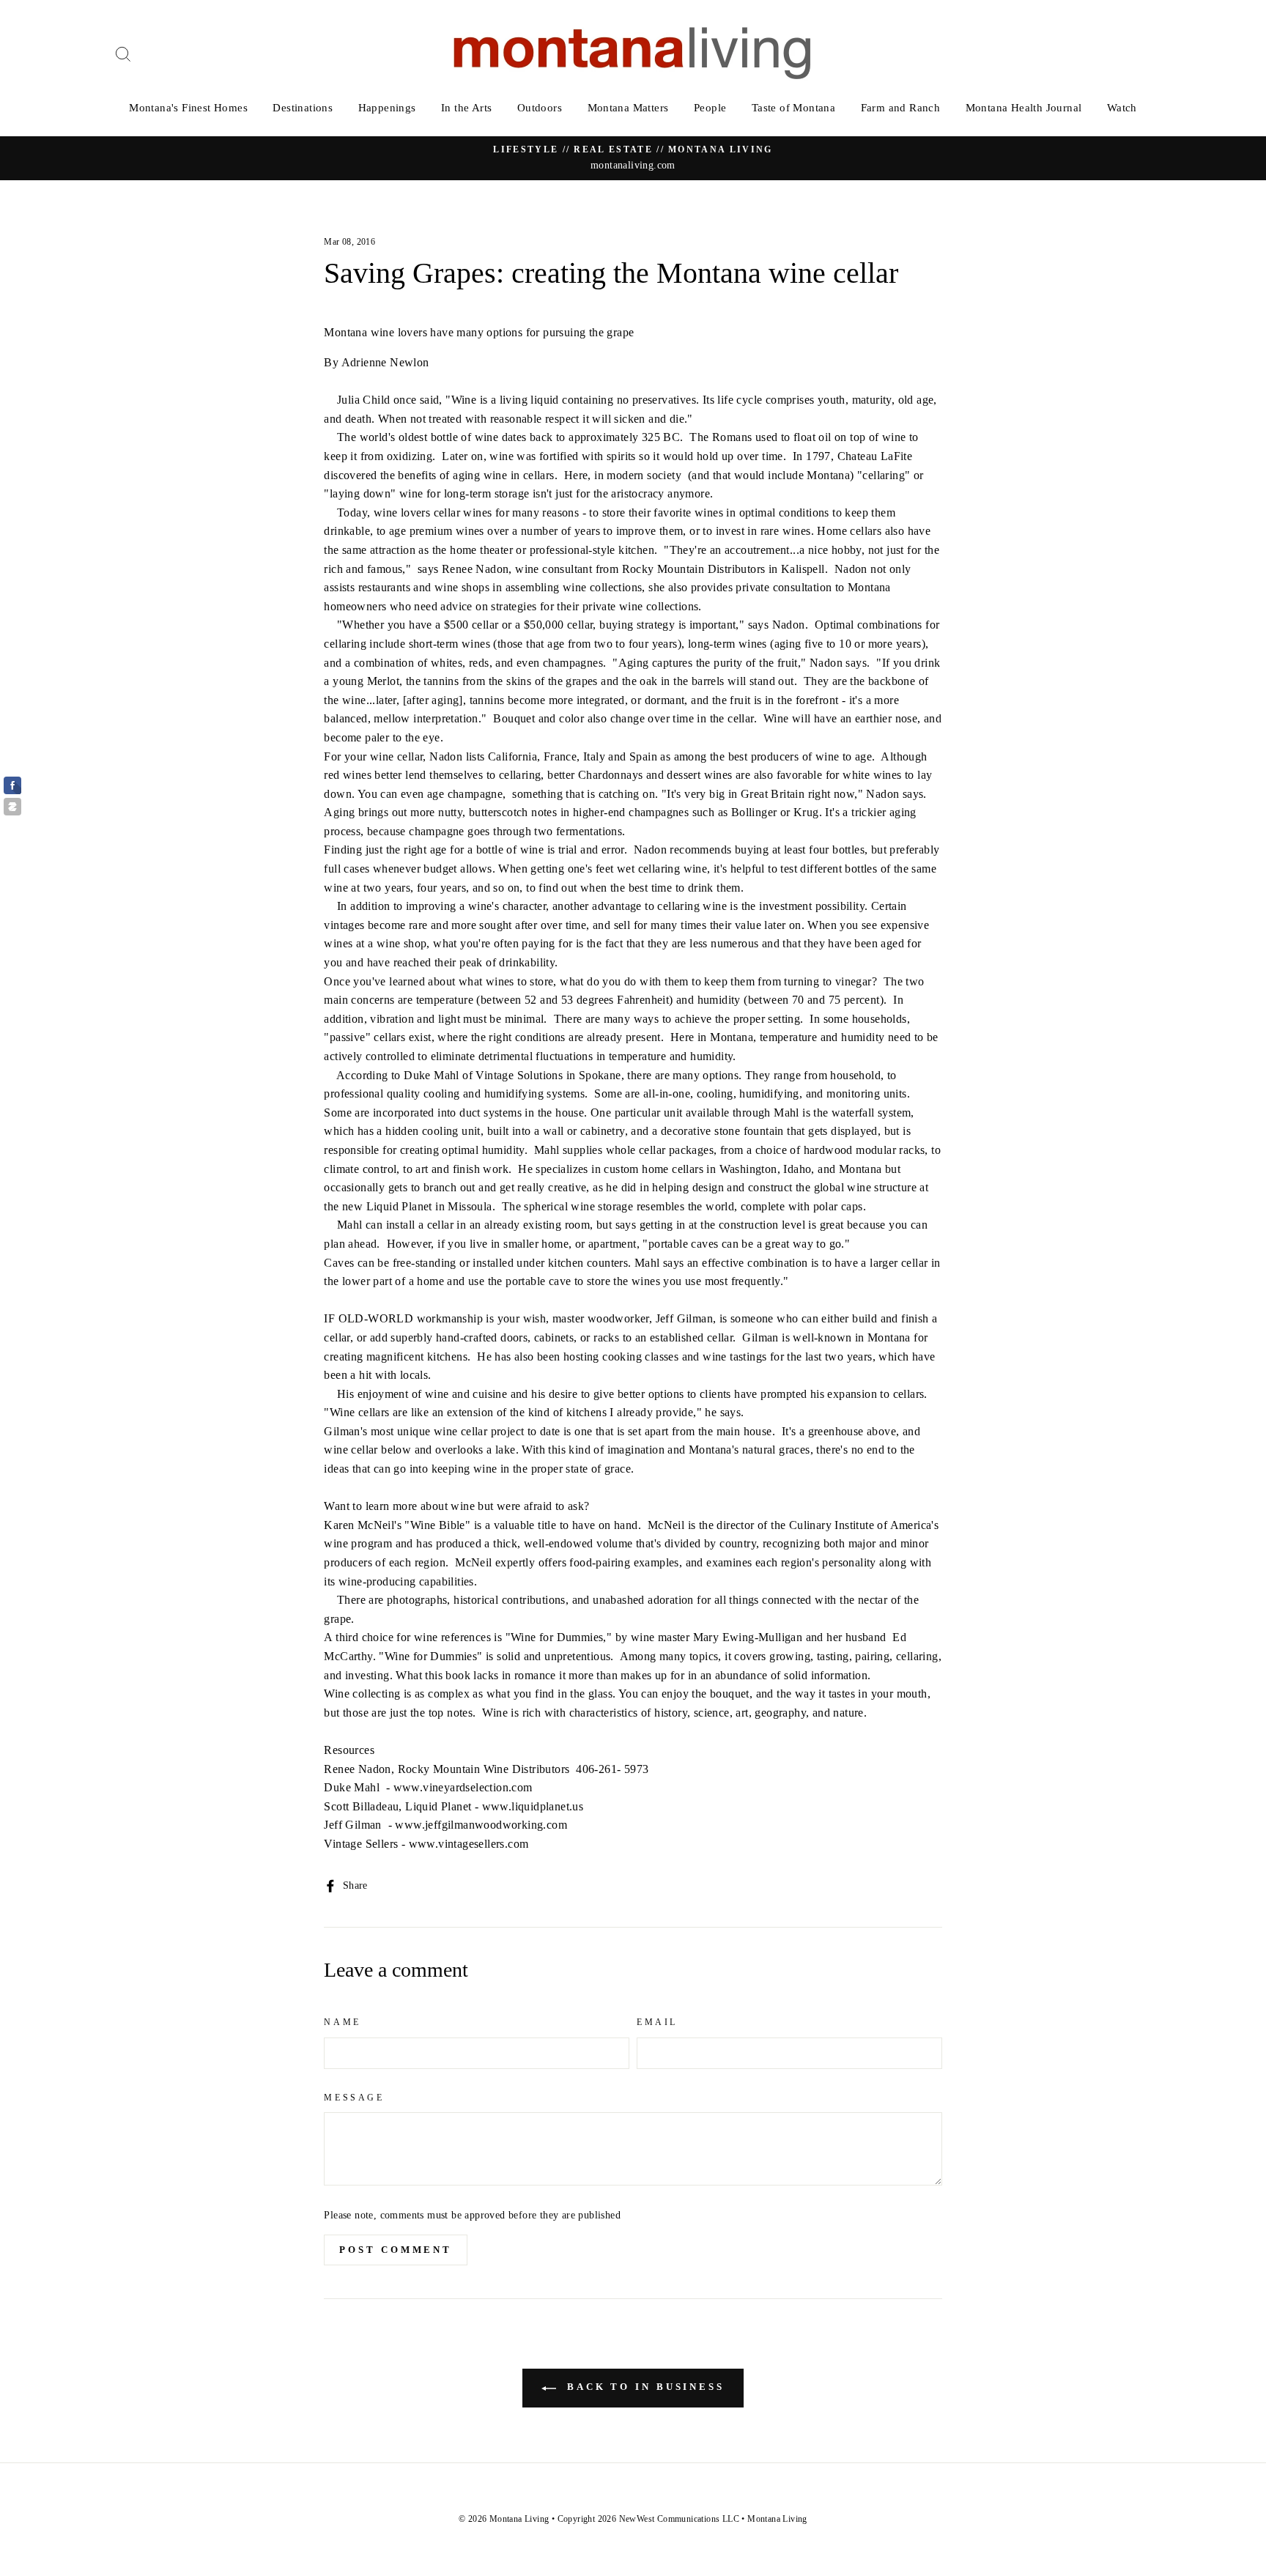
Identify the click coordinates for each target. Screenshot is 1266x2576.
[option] (633, 158)
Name (342, 2022)
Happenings (387, 108)
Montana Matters (628, 108)
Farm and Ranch (901, 108)
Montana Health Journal (1024, 108)
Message (354, 2098)
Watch (1122, 108)
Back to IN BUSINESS (643, 2387)
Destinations (303, 108)
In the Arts (466, 108)
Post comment (396, 2250)
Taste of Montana (793, 108)
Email (657, 2022)
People (710, 108)
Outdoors (540, 108)
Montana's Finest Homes (188, 108)
